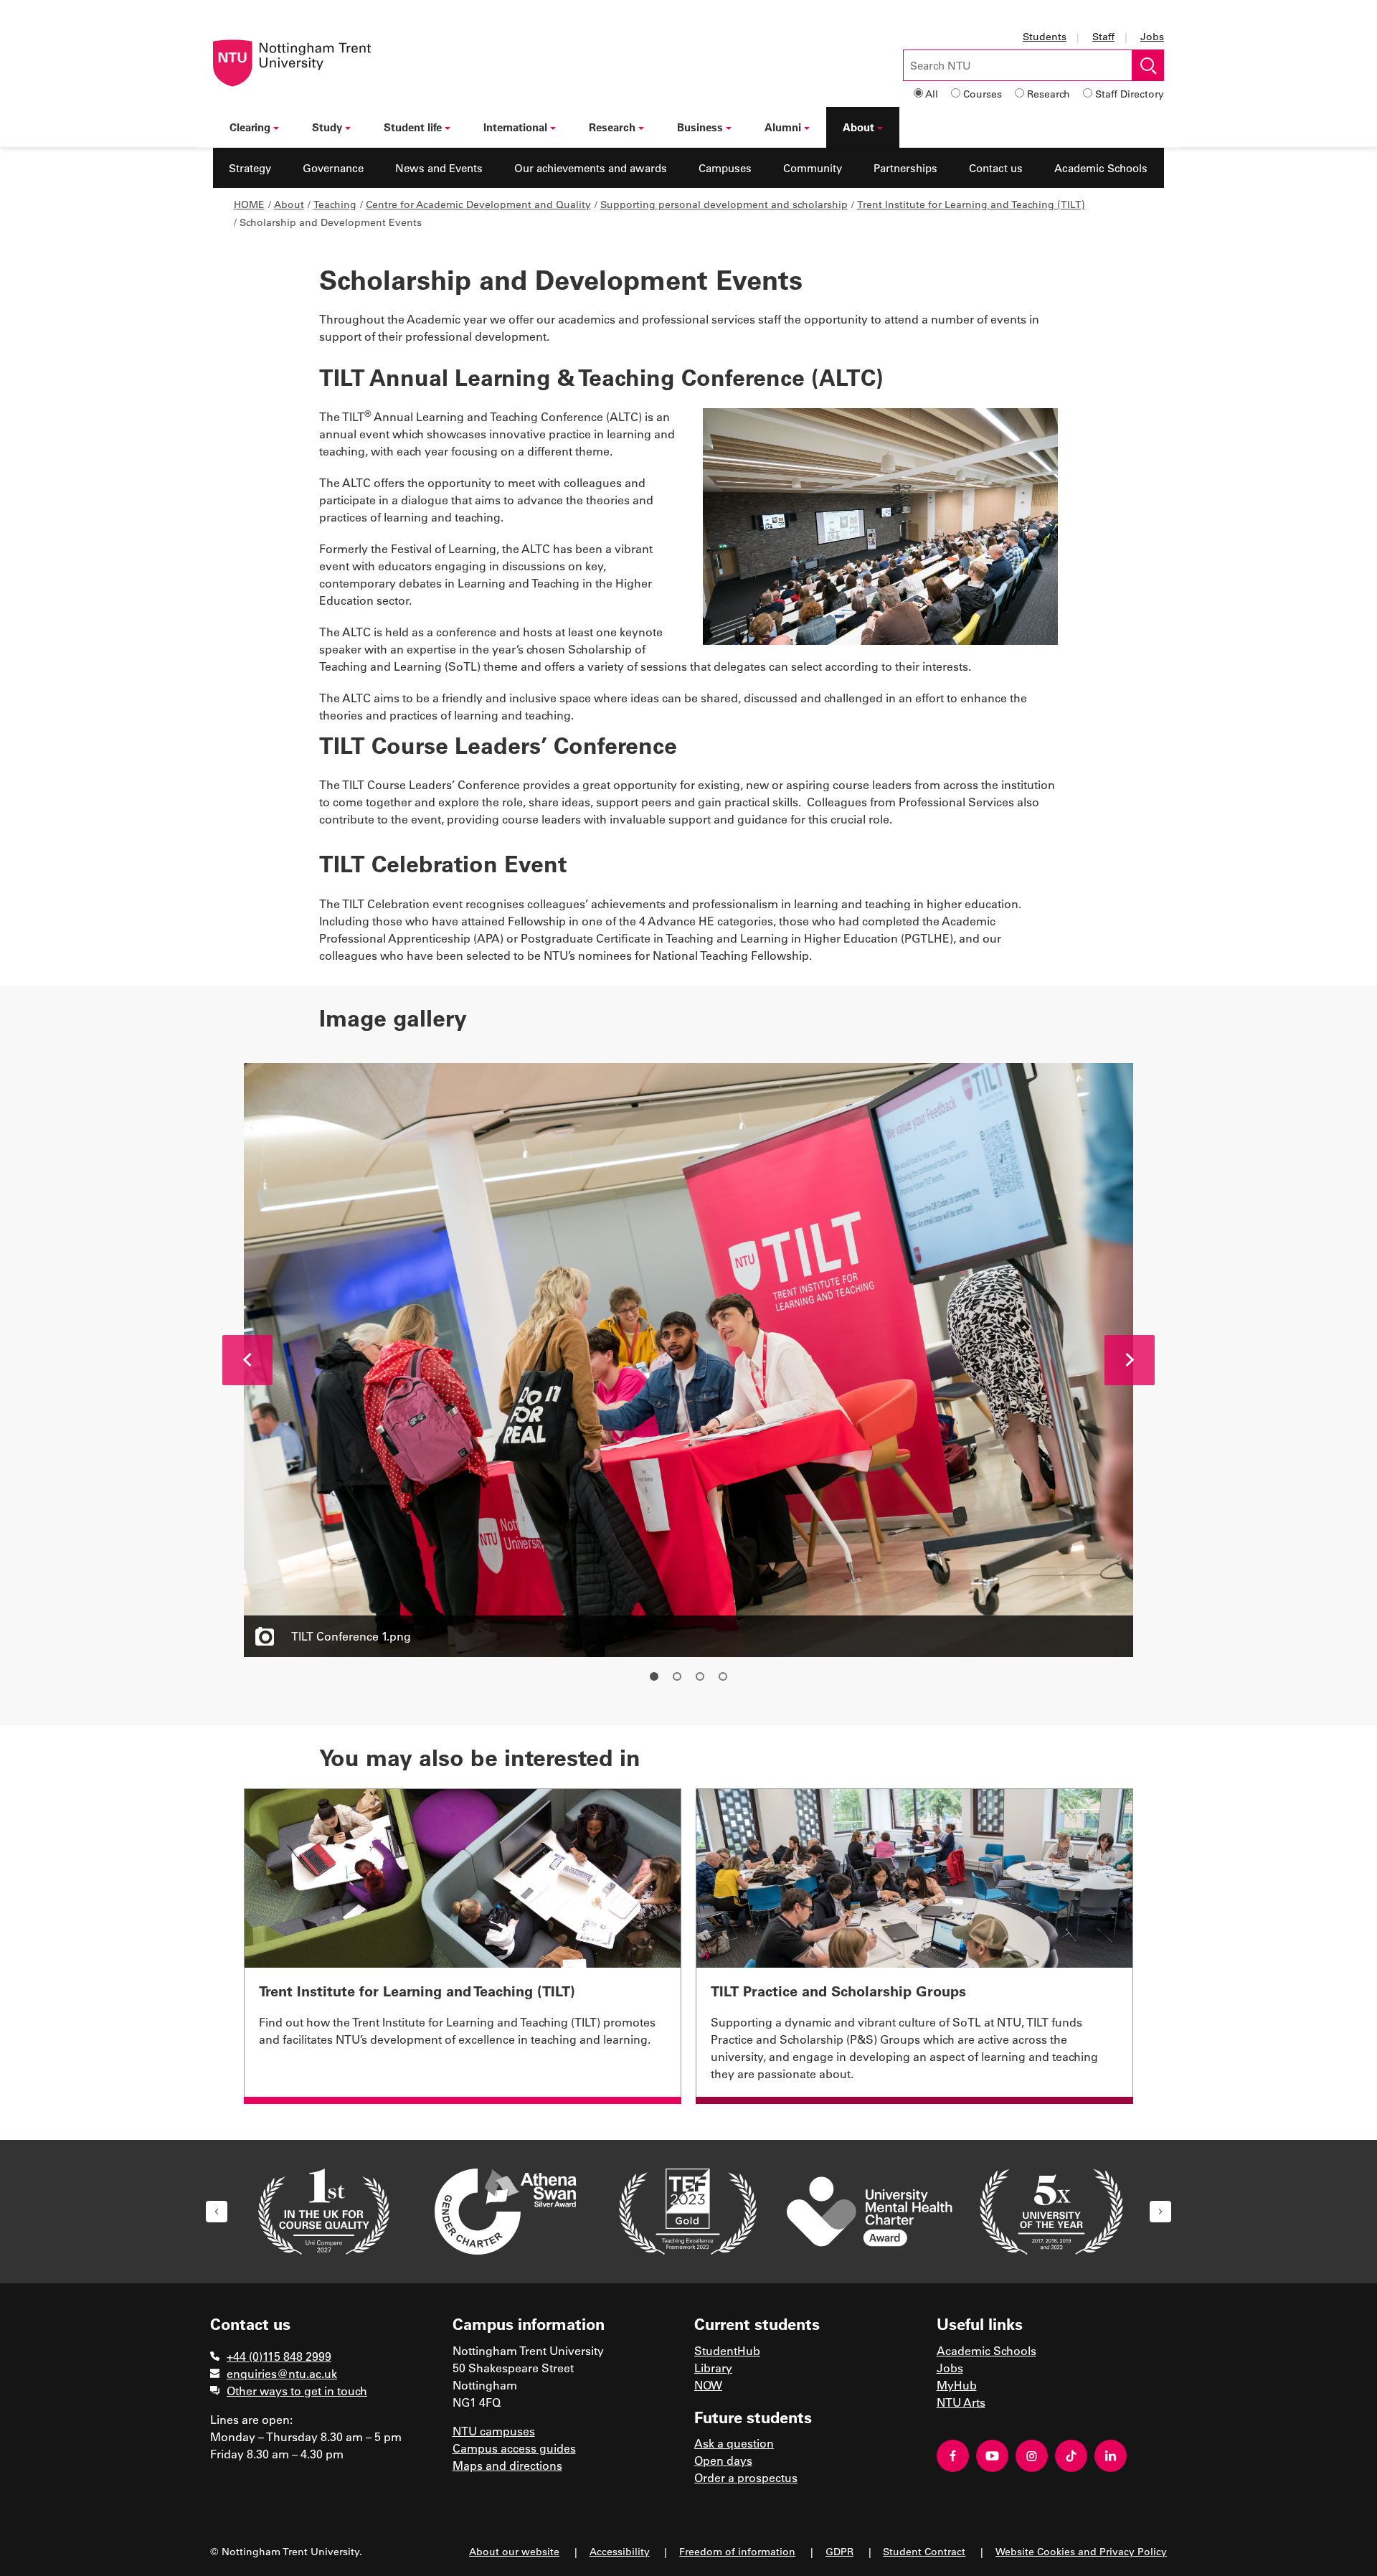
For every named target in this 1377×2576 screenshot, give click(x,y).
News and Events (439, 168)
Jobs (1152, 36)
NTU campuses (494, 2431)
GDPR (839, 2551)
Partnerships (905, 168)
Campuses (725, 168)
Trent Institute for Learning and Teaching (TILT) (971, 204)
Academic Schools (1101, 168)
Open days (723, 2460)
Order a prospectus (746, 2477)
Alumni (783, 127)
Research (1049, 94)
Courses (983, 94)
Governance (333, 168)
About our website (514, 2551)
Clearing (250, 127)
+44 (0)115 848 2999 (279, 2356)
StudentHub (727, 2350)
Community (813, 168)
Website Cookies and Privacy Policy (1081, 2551)
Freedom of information (737, 2551)
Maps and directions (507, 2465)
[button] (247, 1360)
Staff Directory (1130, 94)
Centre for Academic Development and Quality (478, 204)
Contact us (996, 168)
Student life (413, 127)
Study (327, 127)
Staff (1103, 36)
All (932, 94)
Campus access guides (514, 2448)
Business (700, 127)
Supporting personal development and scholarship (724, 204)
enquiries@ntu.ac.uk (282, 2373)
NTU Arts (961, 2402)
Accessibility (620, 2551)
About (858, 127)
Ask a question (734, 2443)
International (515, 127)
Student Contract (924, 2551)
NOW (708, 2385)
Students (1045, 36)
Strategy (250, 168)
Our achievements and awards (591, 168)
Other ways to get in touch (297, 2391)
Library (713, 2368)
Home (249, 204)
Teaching (335, 204)
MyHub (957, 2385)
